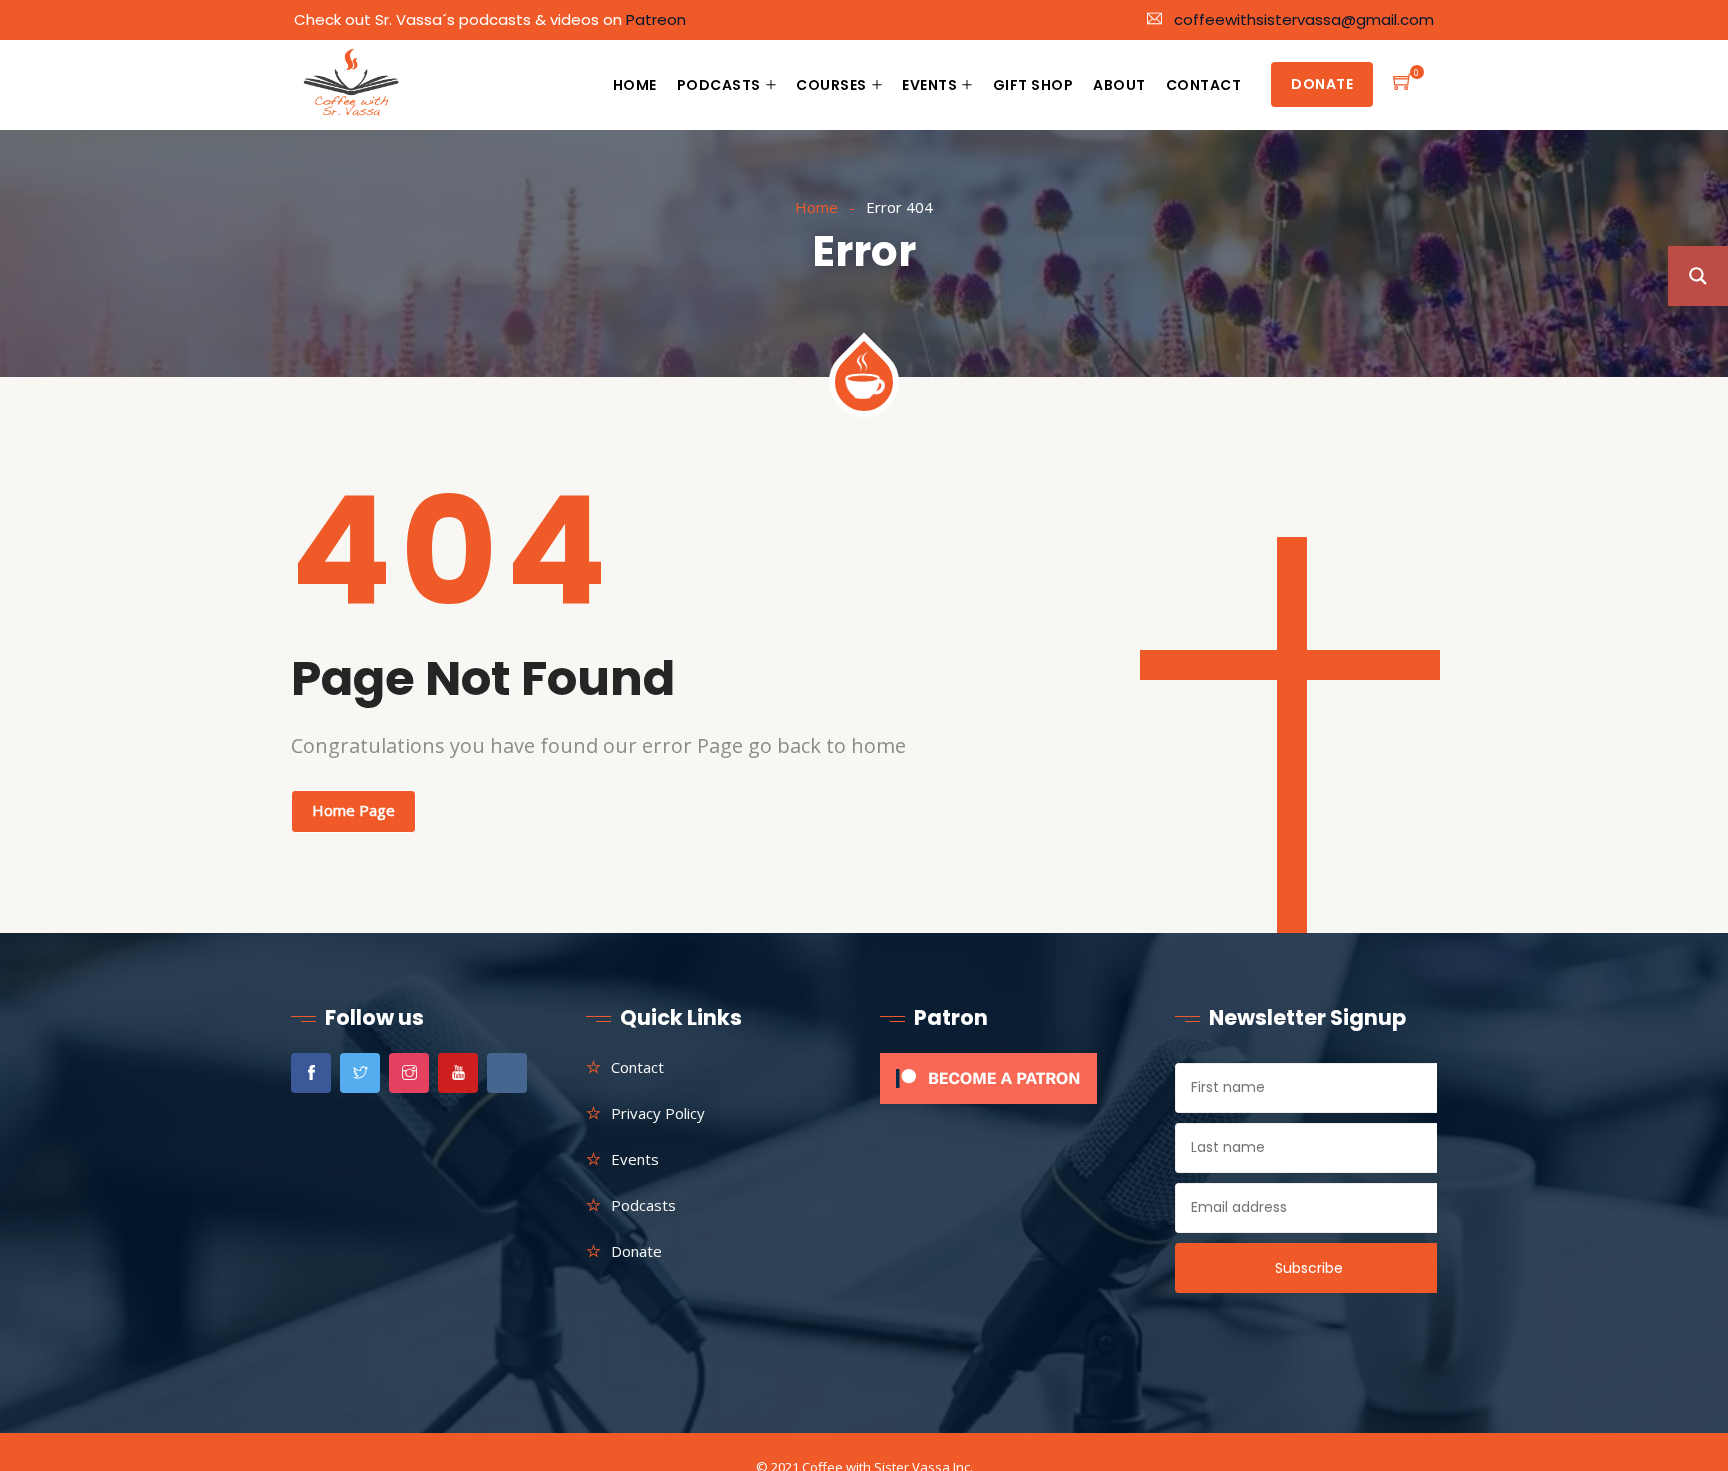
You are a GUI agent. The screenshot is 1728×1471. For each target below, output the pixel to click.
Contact (1204, 85)
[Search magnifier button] (1698, 276)
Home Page (353, 810)
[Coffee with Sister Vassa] (352, 86)
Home (635, 85)
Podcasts (719, 85)
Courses (831, 85)
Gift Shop (1033, 85)
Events (929, 85)
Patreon (656, 19)
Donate (1322, 84)
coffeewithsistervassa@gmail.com (1304, 19)
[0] (1403, 84)
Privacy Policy (658, 1113)
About (1119, 85)
